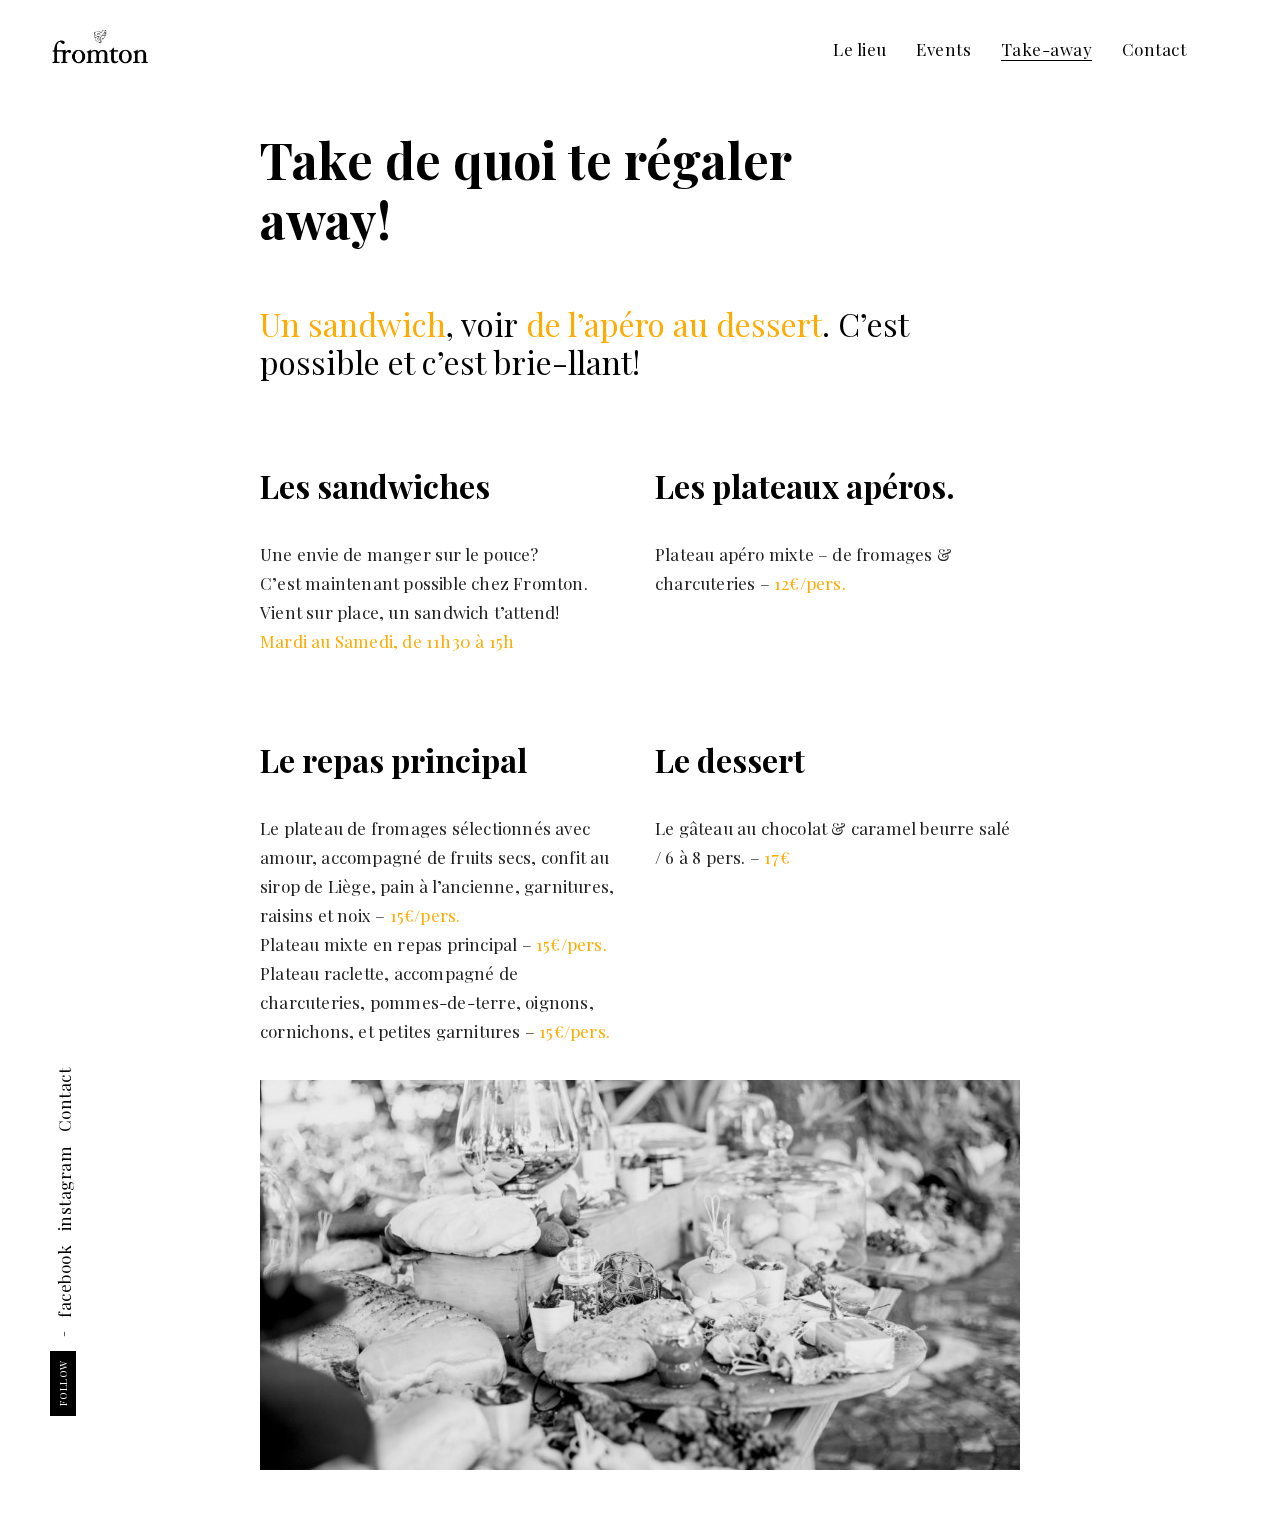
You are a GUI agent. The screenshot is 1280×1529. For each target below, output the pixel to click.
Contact (1154, 49)
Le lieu (860, 49)
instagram (64, 1189)
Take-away (1047, 49)
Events (943, 49)
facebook (64, 1281)
